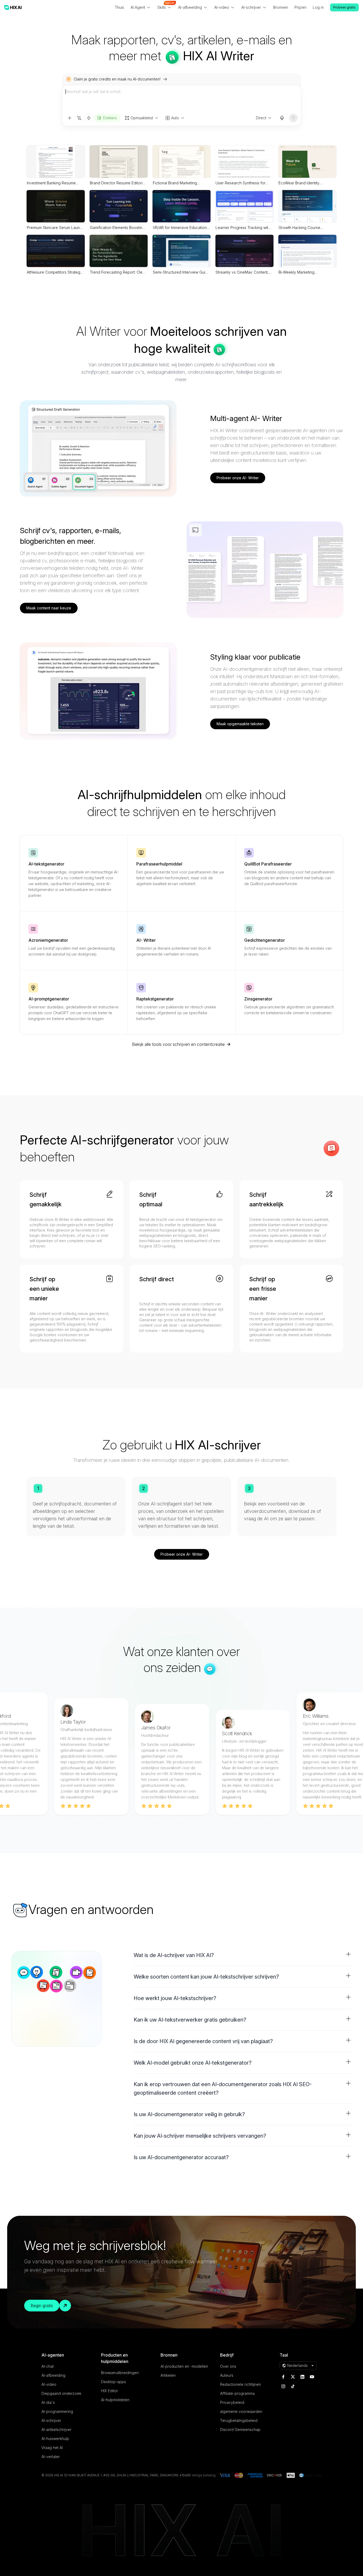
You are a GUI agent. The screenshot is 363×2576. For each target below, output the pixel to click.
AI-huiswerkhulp (55, 2439)
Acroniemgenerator (48, 940)
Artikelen (168, 2375)
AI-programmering (57, 2411)
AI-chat (48, 2366)
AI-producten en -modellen (184, 2366)
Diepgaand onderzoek (61, 2393)
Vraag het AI (52, 2448)
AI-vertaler (51, 2457)
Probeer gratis (344, 7)
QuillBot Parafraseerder (268, 864)
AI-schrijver (51, 2420)
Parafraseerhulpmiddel (159, 864)
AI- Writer (146, 940)
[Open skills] (89, 118)
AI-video (49, 2384)
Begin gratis (42, 2306)
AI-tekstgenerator (46, 864)
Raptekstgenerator (155, 999)
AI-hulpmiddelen (115, 2400)
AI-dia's (48, 2402)
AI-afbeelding (53, 2375)
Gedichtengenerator (265, 940)
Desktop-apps (113, 2382)
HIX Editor (109, 2391)
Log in (318, 7)
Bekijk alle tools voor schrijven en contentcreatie (178, 1044)
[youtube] (312, 2377)
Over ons (228, 2366)
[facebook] (283, 2377)
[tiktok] (293, 2386)
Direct (261, 118)
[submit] (293, 118)
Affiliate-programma (237, 2393)
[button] (243, 1955)
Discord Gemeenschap (240, 2429)
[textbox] (181, 99)
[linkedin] (302, 2377)
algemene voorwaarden (241, 2411)
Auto (175, 118)
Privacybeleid (232, 2402)
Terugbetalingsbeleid (239, 2420)
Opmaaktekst (142, 118)
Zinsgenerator (258, 999)
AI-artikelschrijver (56, 2429)
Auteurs (227, 2375)
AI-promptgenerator (49, 999)
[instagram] (283, 2386)
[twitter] (293, 2377)
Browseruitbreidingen (120, 2373)
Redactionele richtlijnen (240, 2384)
